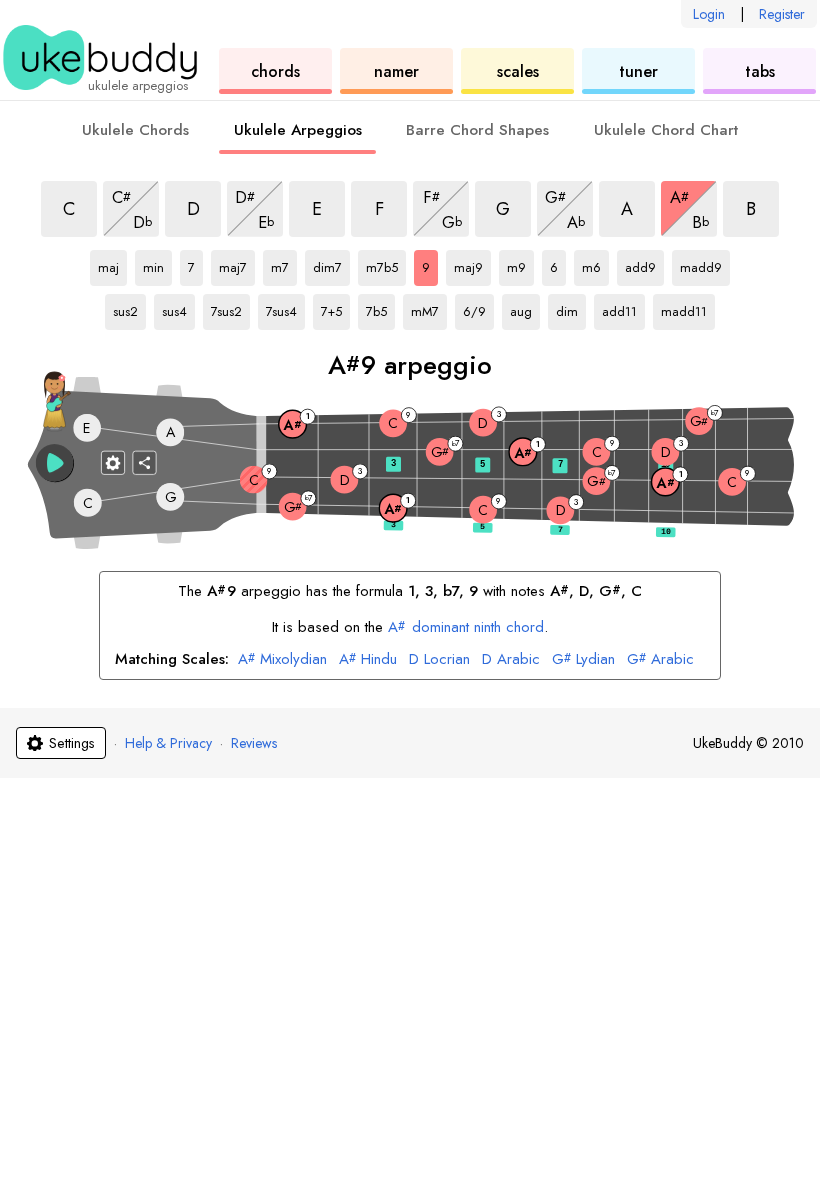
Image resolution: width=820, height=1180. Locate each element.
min (157, 264)
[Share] (145, 462)
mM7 (429, 308)
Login (709, 14)
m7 (284, 264)
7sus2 (230, 308)
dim (571, 308)
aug (525, 308)
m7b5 (386, 264)
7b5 (380, 308)
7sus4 (285, 308)
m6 (595, 264)
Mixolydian (282, 660)
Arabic (511, 660)
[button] (55, 463)
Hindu (368, 660)
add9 (644, 264)
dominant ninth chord (465, 627)
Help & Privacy (168, 743)
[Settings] (113, 462)
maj (112, 264)
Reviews (254, 743)
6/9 (478, 308)
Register (782, 14)
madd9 (705, 264)
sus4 (178, 308)
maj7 (237, 264)
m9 (520, 264)
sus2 (129, 308)
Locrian (439, 660)
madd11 (686, 308)
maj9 (472, 264)
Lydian (583, 660)
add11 (623, 308)
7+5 (335, 308)
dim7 (331, 264)
